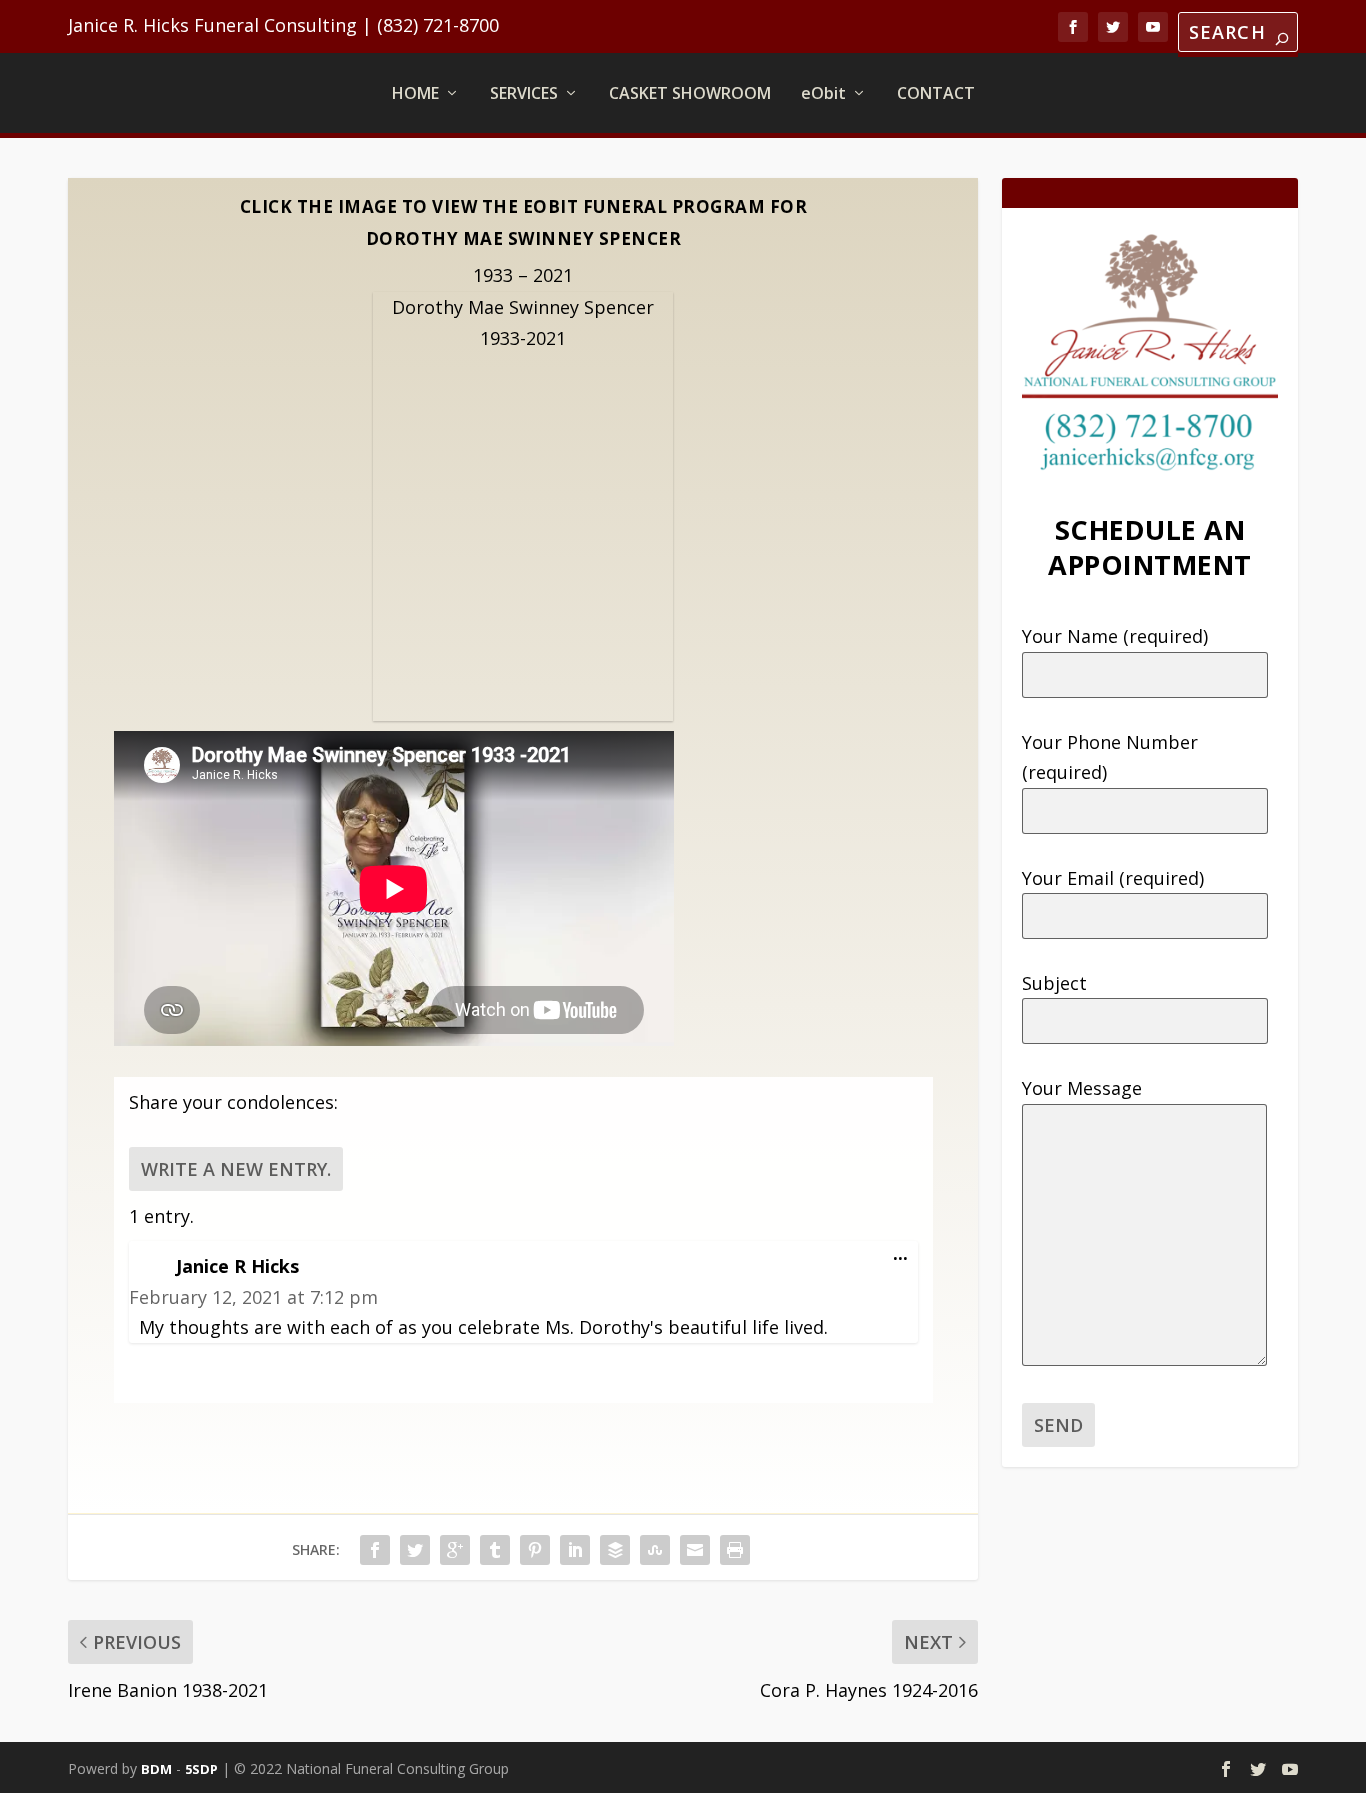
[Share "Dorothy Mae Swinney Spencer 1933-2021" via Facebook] (375, 1550)
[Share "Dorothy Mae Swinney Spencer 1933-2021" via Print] (735, 1550)
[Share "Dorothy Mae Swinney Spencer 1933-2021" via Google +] (455, 1550)
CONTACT (936, 93)
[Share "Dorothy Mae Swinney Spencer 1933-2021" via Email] (695, 1550)
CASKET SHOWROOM (690, 93)
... (905, 1257)
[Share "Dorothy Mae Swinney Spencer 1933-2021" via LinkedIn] (575, 1550)
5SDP (201, 1769)
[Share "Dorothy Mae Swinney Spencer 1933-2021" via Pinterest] (535, 1550)
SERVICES (524, 93)
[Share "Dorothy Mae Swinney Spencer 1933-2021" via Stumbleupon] (655, 1550)
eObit (823, 93)
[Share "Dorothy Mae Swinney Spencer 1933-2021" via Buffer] (615, 1550)
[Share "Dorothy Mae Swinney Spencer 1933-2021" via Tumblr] (495, 1550)
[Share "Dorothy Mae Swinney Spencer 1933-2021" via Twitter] (415, 1550)
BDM (156, 1769)
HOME (415, 93)
